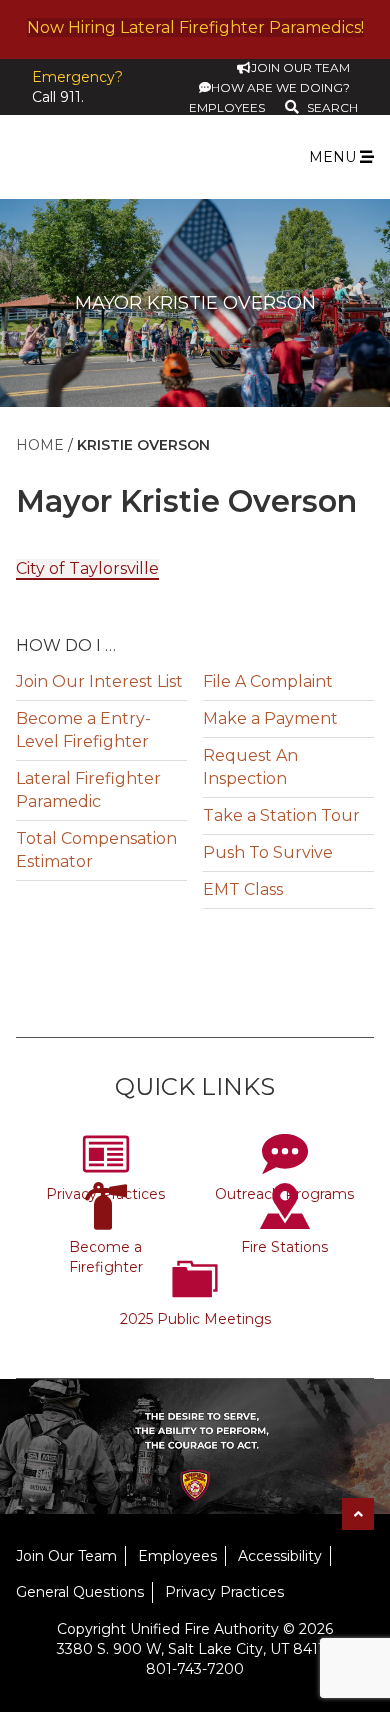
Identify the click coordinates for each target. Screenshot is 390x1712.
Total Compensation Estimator (96, 850)
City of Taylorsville (87, 568)
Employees (177, 1556)
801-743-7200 (195, 1669)
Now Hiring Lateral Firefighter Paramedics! (195, 27)
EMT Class (243, 889)
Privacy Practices (105, 1194)
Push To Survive (268, 852)
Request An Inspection (250, 767)
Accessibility (280, 1556)
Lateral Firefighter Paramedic (88, 790)
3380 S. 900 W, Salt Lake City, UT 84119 (195, 1649)
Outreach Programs (284, 1194)
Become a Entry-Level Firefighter (83, 730)
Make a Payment (270, 718)
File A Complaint (268, 681)
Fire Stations (284, 1247)
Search (332, 107)
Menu (334, 157)
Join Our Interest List (99, 681)
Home (40, 445)
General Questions (80, 1592)
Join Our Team (66, 1556)
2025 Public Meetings (195, 1319)
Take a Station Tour (281, 815)
